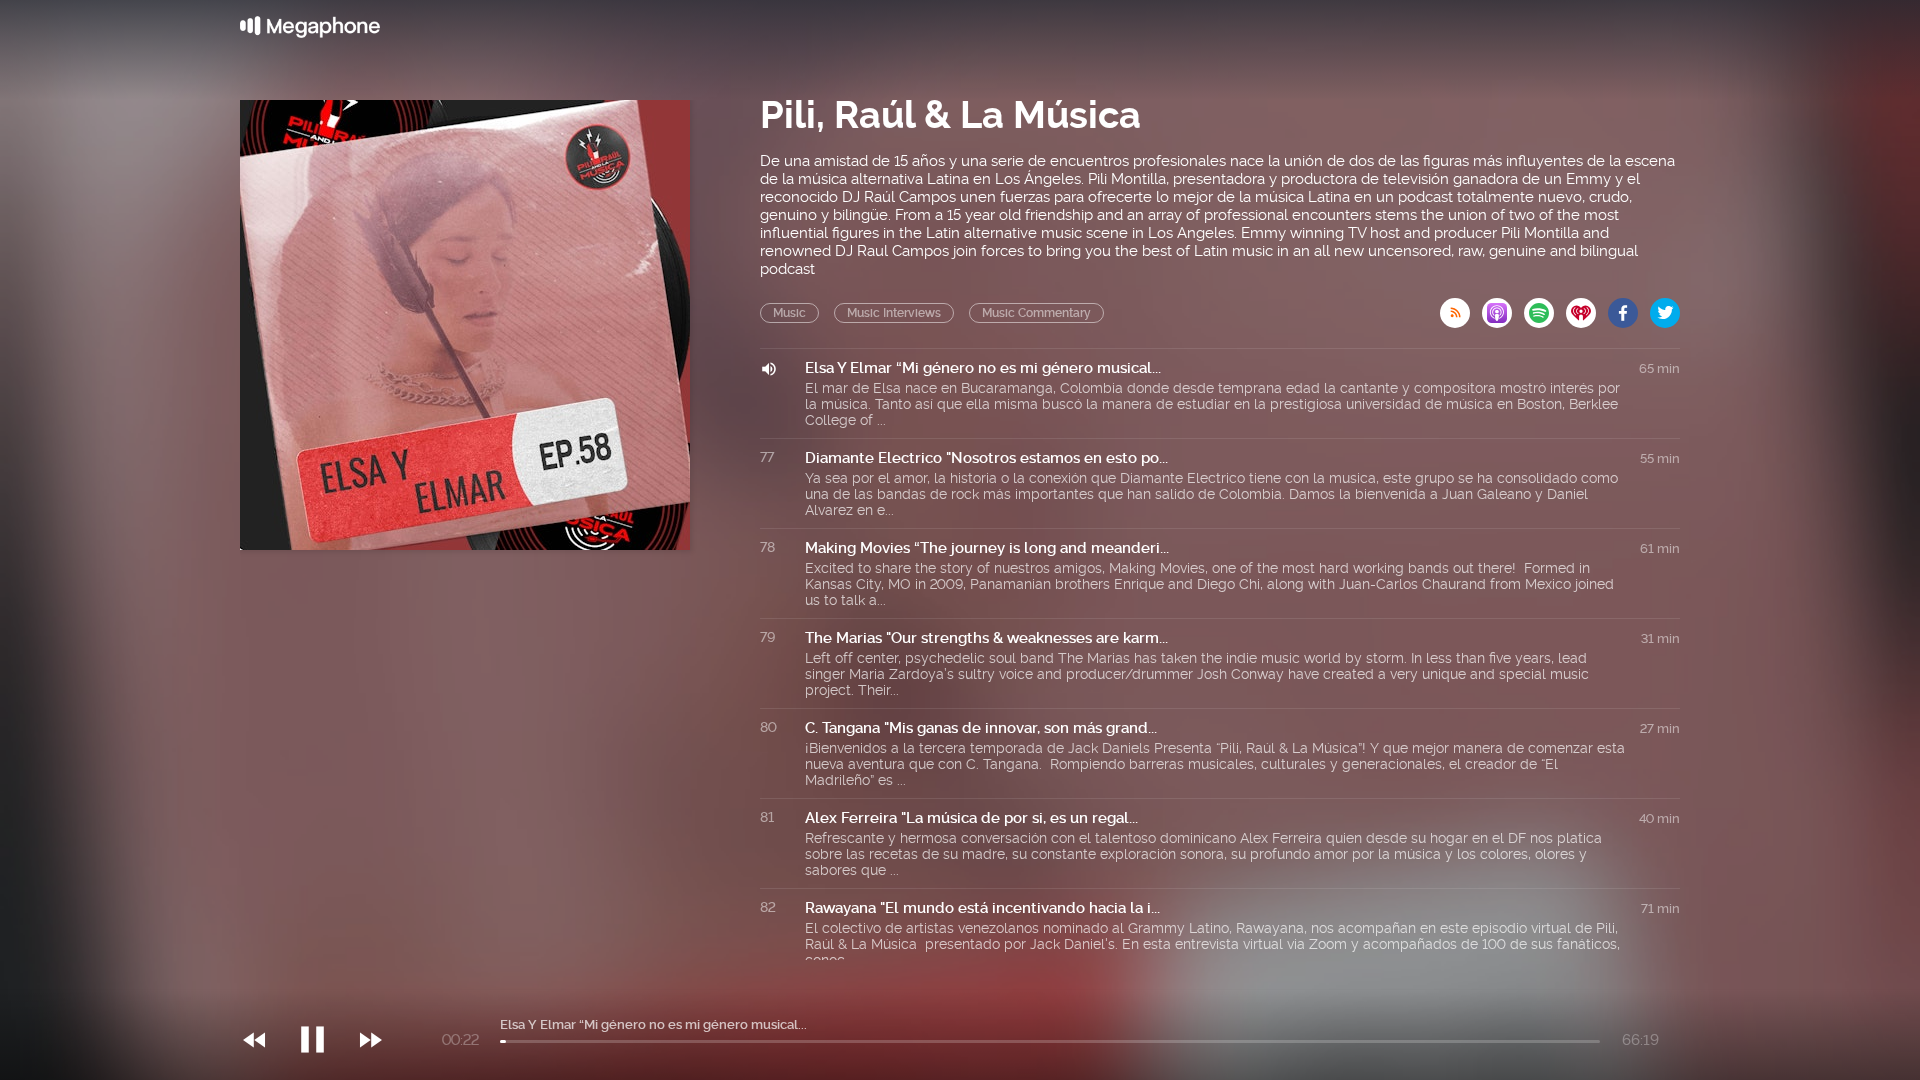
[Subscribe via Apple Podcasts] (1503, 307)
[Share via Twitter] (1665, 307)
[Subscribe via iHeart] (1587, 307)
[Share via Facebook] (1629, 307)
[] (322, 999)
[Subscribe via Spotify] (1545, 307)
